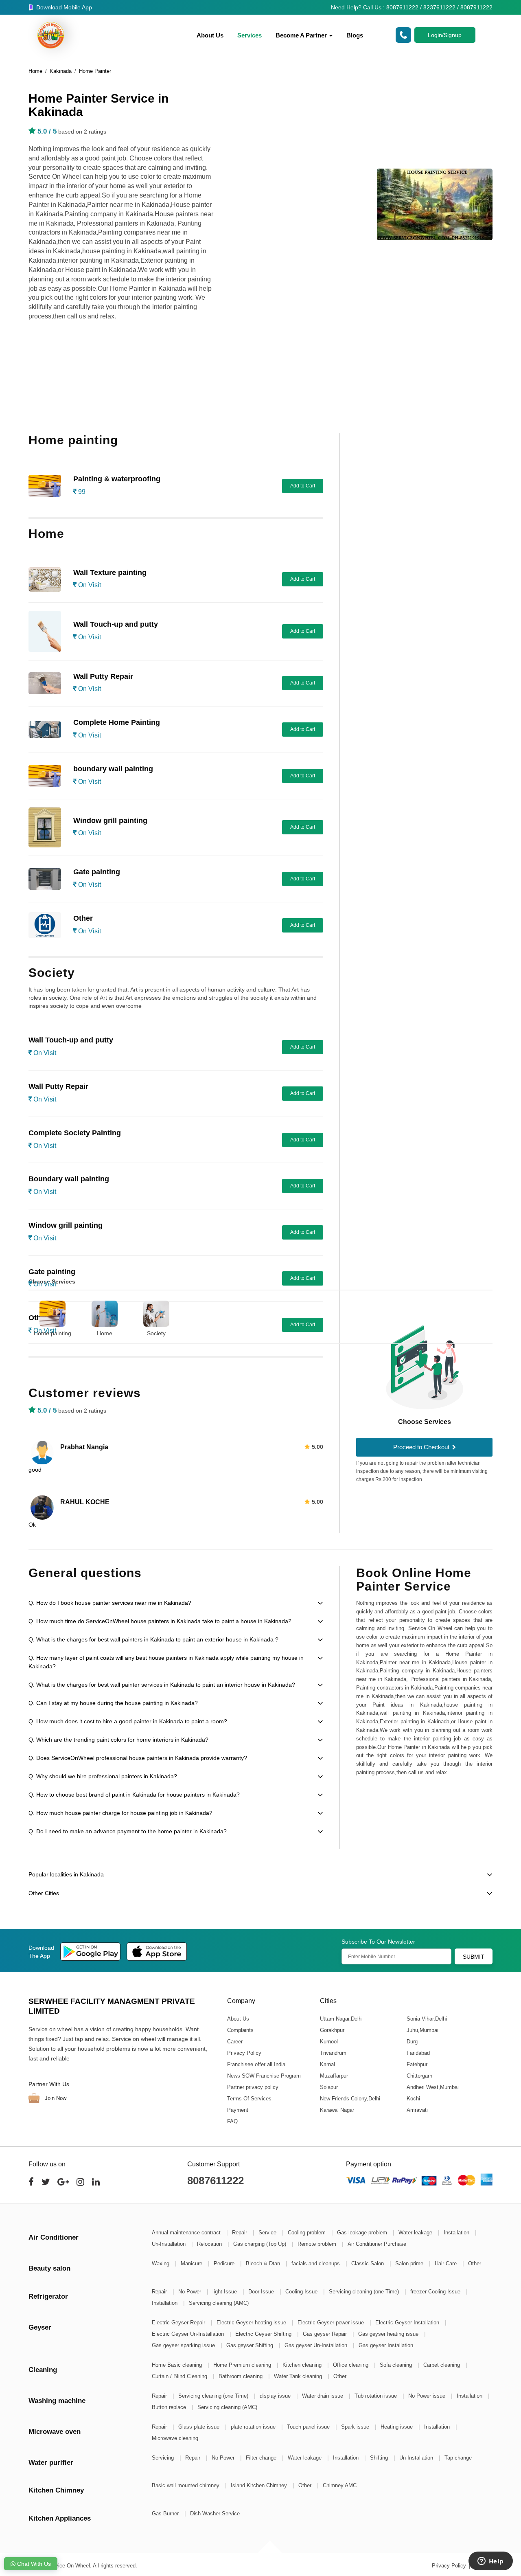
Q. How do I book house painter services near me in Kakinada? (110, 1603)
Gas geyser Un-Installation (317, 2345)
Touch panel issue (309, 2427)
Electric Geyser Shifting (264, 2334)
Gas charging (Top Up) (260, 2244)
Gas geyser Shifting (251, 2345)
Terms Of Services (249, 2099)
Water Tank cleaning (299, 2376)
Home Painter (95, 71)
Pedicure (225, 2263)
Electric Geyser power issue (332, 2323)
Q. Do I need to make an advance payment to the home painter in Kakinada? (128, 1831)
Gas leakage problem (363, 2233)
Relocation (210, 2244)
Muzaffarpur (334, 2076)
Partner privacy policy (253, 2087)
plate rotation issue (254, 2427)
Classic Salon (368, 2263)
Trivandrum (333, 2053)
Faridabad (418, 2053)
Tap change (458, 2458)
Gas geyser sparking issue (184, 2345)
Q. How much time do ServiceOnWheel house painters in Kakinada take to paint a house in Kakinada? (160, 1621)
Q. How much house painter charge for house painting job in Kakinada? (120, 1813)
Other (475, 2263)
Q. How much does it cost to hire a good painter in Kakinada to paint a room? (128, 1721)
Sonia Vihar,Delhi (426, 2019)
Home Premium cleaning (243, 2365)
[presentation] (19, 1313)
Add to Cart (303, 486)
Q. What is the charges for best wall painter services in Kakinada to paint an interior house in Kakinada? (162, 1685)
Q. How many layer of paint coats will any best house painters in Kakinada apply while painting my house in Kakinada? (166, 1662)
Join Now (55, 2098)
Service (268, 2233)
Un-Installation (170, 2244)
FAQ (232, 2121)
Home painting (53, 1333)
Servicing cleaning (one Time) (365, 2292)
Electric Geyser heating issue (252, 2323)
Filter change (262, 2458)
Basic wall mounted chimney (186, 2485)
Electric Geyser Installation (408, 2323)
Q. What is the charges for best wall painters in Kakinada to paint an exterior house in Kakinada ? (153, 1639)
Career (235, 2042)
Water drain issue (323, 2396)
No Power (190, 2292)
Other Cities (44, 1893)
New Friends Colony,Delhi (350, 2099)
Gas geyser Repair (326, 2334)
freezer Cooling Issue (436, 2292)
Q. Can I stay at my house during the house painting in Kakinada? (113, 1703)
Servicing (164, 2458)
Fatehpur (417, 2064)
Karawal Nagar (337, 2110)
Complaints (240, 2030)
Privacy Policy (244, 2053)
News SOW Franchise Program (264, 2076)
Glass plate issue (200, 2427)
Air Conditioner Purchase (377, 2244)
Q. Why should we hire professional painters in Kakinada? (103, 1776)
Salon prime (410, 2263)
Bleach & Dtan (264, 2263)
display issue (276, 2396)
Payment (238, 2110)
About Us (210, 35)
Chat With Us (33, 2564)
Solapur (328, 2087)
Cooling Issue (302, 2292)
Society (156, 1333)
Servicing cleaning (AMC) (219, 2303)
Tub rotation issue (377, 2396)
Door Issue (262, 2292)
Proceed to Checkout (422, 1447)
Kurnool (328, 2042)
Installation (457, 2233)
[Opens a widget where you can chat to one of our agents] (490, 2562)
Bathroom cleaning (241, 2376)
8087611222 (216, 2181)
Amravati (417, 2110)
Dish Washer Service (215, 2513)
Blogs (355, 35)
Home (35, 71)
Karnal (327, 2064)
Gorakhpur (332, 2030)
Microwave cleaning (175, 2438)
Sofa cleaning (397, 2365)
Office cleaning (351, 2365)
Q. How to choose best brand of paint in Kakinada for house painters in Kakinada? (134, 1795)
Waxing (161, 2263)
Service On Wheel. (69, 2566)
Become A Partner (302, 35)
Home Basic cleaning (178, 2365)
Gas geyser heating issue (389, 2334)
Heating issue (397, 2427)
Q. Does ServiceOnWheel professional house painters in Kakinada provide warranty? (138, 1758)
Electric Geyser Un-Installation (189, 2334)
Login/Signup (445, 35)
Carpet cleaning (442, 2365)
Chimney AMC (340, 2485)
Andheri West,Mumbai (432, 2087)
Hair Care (447, 2263)
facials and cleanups (316, 2263)
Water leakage (416, 2233)
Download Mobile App (63, 7)
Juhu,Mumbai (422, 2030)
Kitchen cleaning (303, 2365)
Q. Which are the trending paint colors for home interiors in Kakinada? (118, 1740)
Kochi (413, 2099)
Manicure (192, 2263)
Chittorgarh (419, 2076)
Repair (240, 2233)
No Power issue (428, 2396)
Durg (412, 2042)
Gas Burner (166, 2513)
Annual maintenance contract (187, 2233)
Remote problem (318, 2244)
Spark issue (356, 2427)
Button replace (170, 2407)
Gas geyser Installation (386, 2345)
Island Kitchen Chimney (260, 2485)
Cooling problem (308, 2233)
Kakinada (61, 71)
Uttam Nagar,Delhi (341, 2019)
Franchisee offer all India (256, 2064)
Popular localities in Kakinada (66, 1874)
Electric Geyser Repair (179, 2323)
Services (250, 35)
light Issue (225, 2292)
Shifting (380, 2458)
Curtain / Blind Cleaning (180, 2376)
